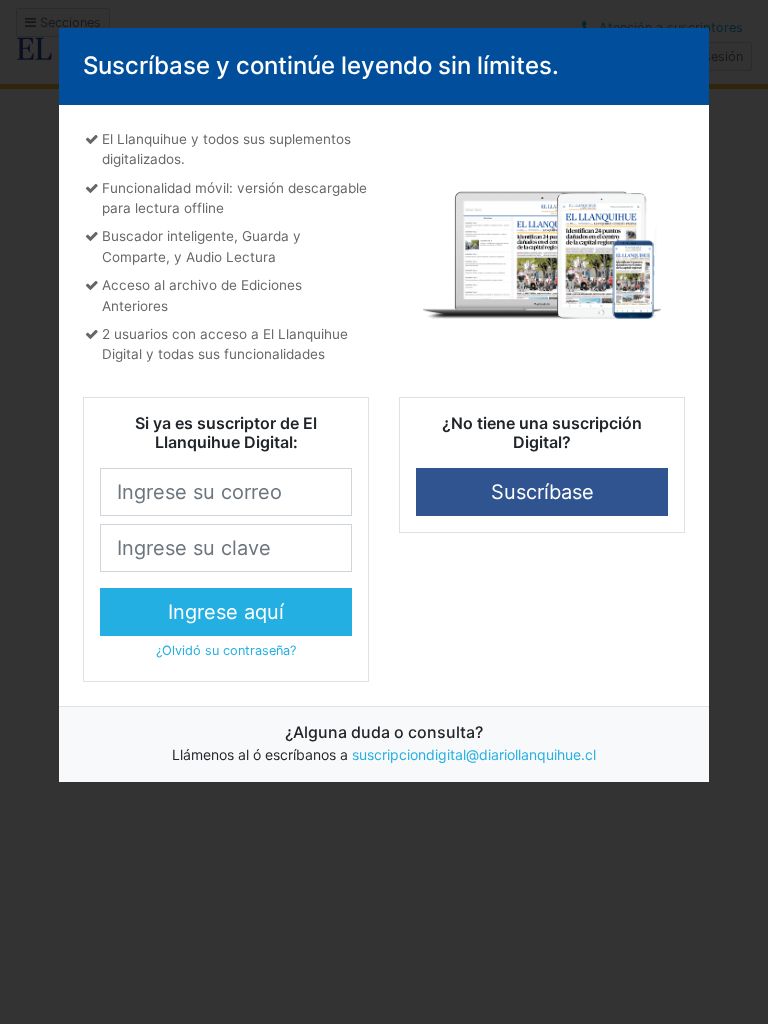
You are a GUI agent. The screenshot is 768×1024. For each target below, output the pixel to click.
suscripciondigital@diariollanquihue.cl (474, 754)
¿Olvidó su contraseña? (226, 650)
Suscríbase (542, 492)
